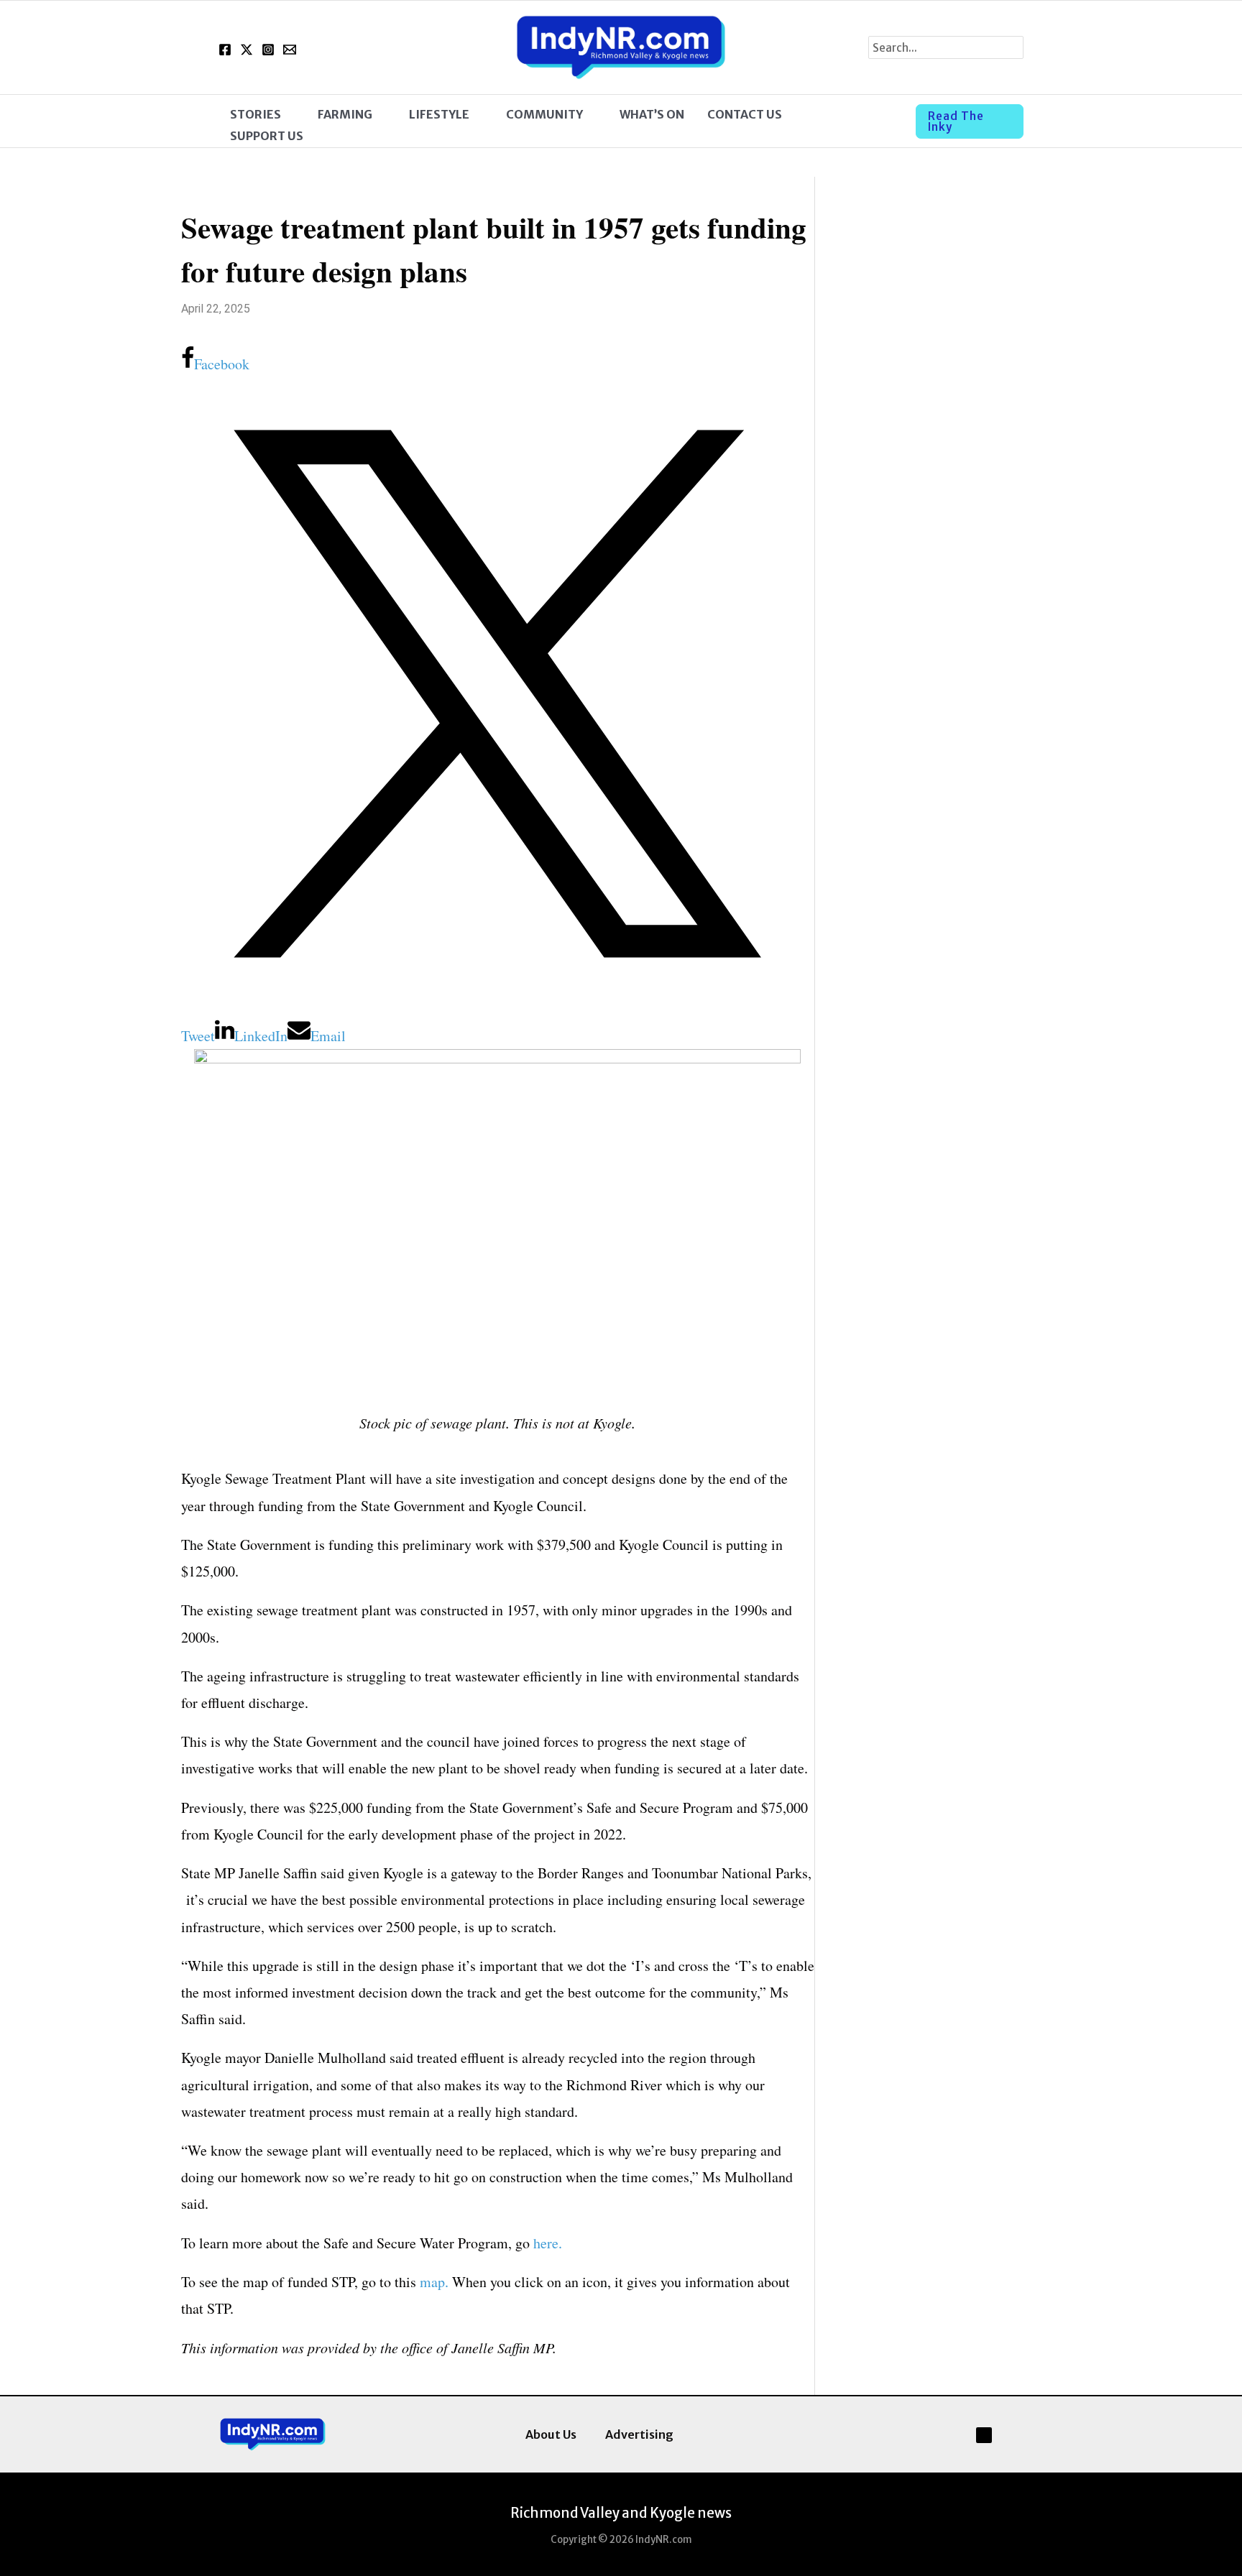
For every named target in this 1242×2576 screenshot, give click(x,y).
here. (548, 2243)
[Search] (1013, 47)
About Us (551, 2434)
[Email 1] (290, 50)
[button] (288, 114)
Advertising (639, 2434)
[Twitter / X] (247, 50)
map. (434, 2282)
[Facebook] (225, 50)
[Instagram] (268, 50)
